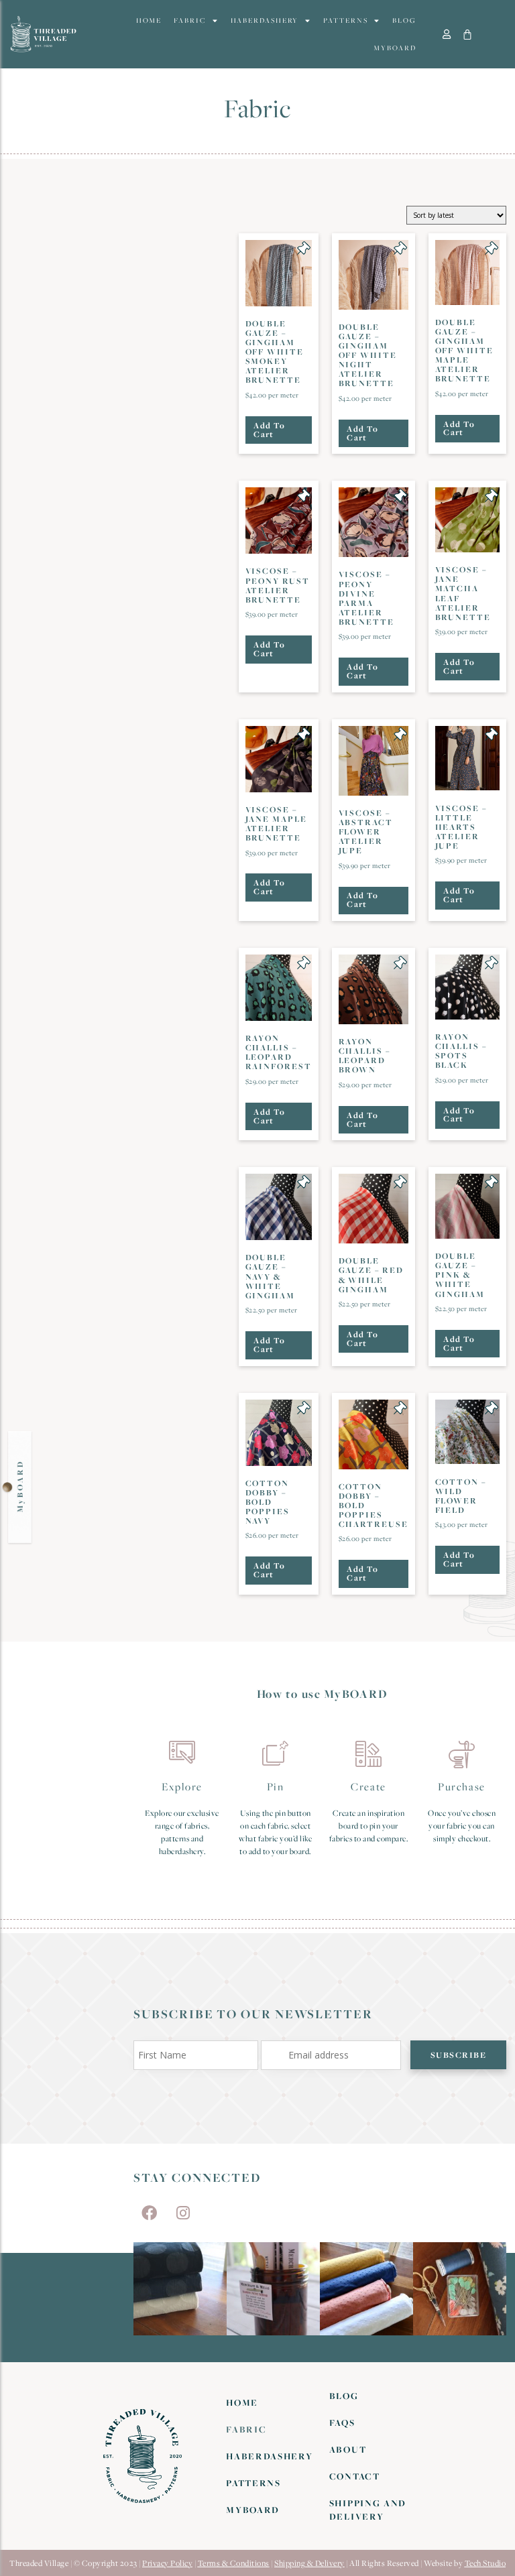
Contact (355, 2476)
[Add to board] (304, 248)
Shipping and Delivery (368, 2510)
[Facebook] (149, 2213)
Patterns (345, 20)
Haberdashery (265, 20)
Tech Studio (485, 2563)
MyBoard (395, 48)
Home (149, 20)
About (348, 2449)
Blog (404, 20)
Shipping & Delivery (309, 2563)
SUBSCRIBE (459, 2055)
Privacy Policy (167, 2563)
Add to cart (269, 430)
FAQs (342, 2422)
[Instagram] (183, 2213)
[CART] (468, 35)
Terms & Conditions (234, 2563)
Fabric (189, 20)
